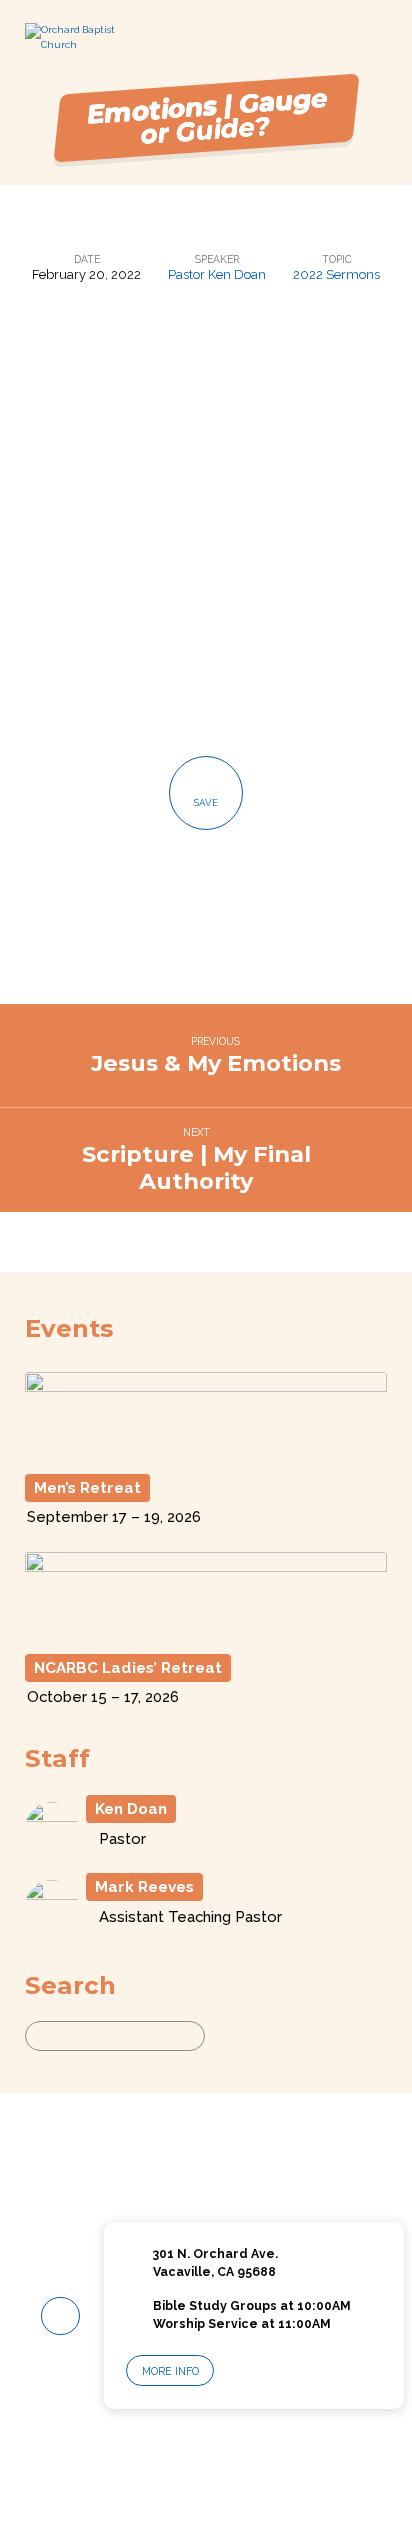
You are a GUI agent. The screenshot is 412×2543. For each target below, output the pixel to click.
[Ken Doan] (52, 1847)
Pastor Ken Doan (217, 274)
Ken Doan (131, 1809)
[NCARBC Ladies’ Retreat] (206, 1633)
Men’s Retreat (87, 1488)
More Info (170, 2371)
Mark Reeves (144, 1887)
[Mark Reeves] (52, 1925)
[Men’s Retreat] (206, 1452)
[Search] (223, 2036)
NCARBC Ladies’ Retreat (128, 1668)
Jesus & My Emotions (216, 1063)
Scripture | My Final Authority (196, 1167)
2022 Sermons (336, 274)
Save (206, 802)
